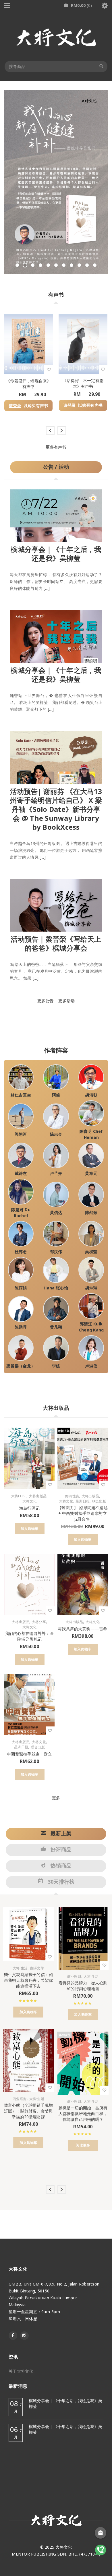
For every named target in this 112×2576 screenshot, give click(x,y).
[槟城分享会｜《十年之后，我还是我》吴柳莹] (56, 514)
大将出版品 (38, 1496)
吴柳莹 (91, 1252)
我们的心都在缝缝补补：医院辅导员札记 (29, 1636)
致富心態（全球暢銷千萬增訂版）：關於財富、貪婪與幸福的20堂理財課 (28, 2111)
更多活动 (66, 1001)
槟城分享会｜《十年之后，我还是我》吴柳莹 (56, 554)
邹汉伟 (56, 1252)
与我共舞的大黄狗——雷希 (82, 1629)
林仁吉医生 (21, 1095)
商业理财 (20, 2099)
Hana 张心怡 (56, 1288)
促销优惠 (72, 1496)
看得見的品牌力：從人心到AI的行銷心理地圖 (83, 1986)
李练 (56, 1366)
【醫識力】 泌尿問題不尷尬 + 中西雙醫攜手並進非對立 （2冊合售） (83, 1513)
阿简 (56, 1095)
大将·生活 (20, 1968)
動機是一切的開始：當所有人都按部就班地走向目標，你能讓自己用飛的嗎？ (83, 2114)
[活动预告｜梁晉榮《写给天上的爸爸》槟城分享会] (56, 904)
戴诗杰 (21, 1173)
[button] (30, 1529)
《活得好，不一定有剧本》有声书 (83, 383)
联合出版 (99, 1501)
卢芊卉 (56, 1173)
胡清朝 (91, 1095)
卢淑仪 (91, 1366)
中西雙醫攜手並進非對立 (29, 1754)
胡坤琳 (91, 1288)
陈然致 (91, 1212)
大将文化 (29, 1501)
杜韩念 (21, 1252)
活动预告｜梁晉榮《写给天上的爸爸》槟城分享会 (56, 943)
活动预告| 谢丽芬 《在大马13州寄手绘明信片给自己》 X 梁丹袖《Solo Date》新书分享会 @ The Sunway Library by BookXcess (56, 809)
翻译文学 (37, 1968)
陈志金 (56, 1134)
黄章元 (91, 1173)
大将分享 (39, 1622)
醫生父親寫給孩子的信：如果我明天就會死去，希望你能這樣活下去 (28, 1980)
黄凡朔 (56, 1327)
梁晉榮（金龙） (21, 1366)
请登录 (15, 406)
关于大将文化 (21, 2371)
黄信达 (56, 1212)
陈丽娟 (21, 1288)
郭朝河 (21, 1134)
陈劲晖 (21, 1327)
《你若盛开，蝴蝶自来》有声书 (28, 384)
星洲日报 (83, 1501)
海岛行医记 (29, 1508)
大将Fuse (19, 1496)
